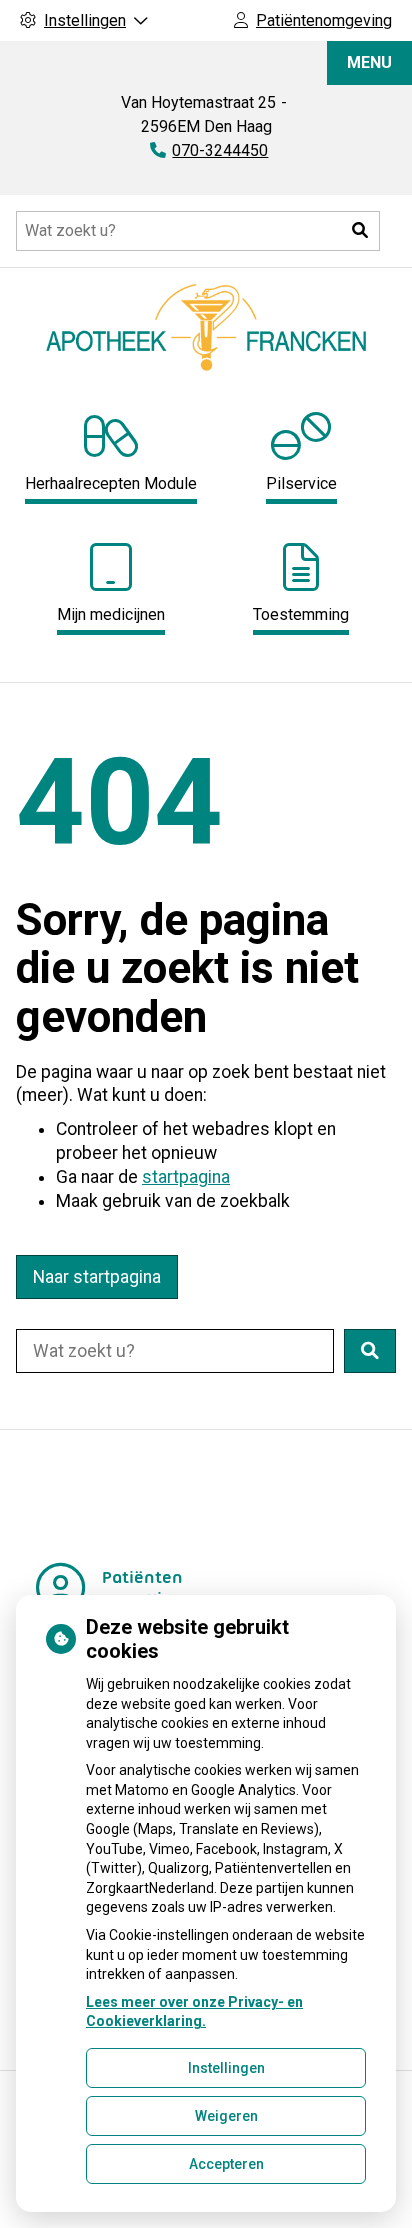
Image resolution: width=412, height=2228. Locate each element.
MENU (369, 62)
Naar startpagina (97, 1277)
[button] (360, 231)
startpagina (186, 1177)
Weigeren (226, 2116)
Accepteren (226, 2164)
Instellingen (226, 2068)
